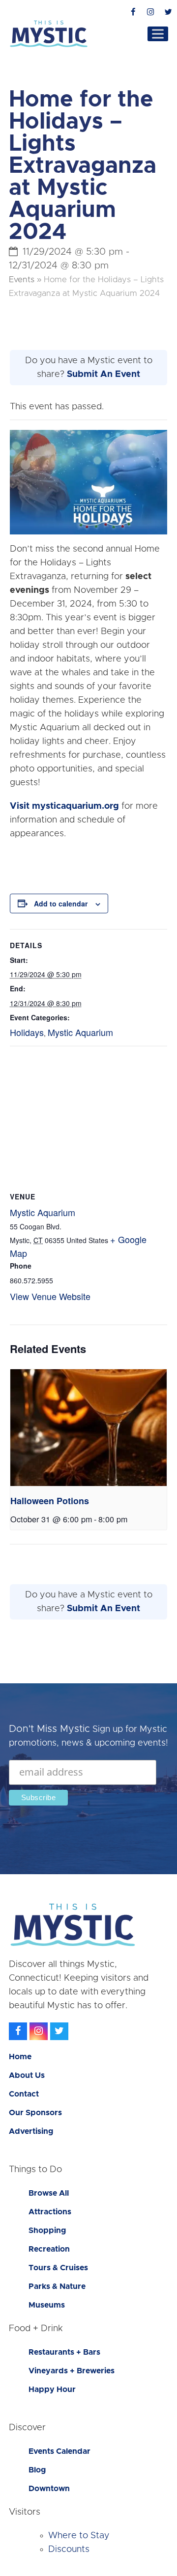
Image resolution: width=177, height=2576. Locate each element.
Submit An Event (103, 374)
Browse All (49, 2193)
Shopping (47, 2231)
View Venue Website (50, 1296)
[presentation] (88, 1428)
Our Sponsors (35, 2113)
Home (20, 2057)
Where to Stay (79, 2536)
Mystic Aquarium (80, 1032)
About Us (27, 2075)
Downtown (49, 2489)
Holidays (27, 1032)
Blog (37, 2470)
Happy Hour (52, 2390)
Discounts (69, 2549)
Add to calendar (61, 903)
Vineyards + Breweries (72, 2371)
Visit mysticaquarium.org (64, 806)
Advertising (31, 2131)
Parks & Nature (57, 2286)
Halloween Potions (50, 1501)
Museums (47, 2305)
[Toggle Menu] (158, 34)
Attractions (50, 2212)
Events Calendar (59, 2451)
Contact (24, 2094)
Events (22, 280)
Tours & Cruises (58, 2268)
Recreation (49, 2249)
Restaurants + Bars (64, 2352)
